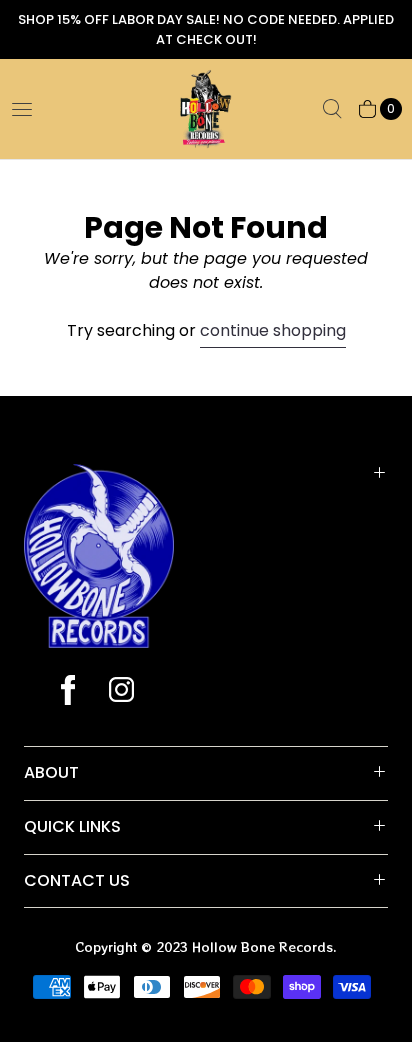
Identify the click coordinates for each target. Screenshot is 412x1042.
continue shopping (273, 330)
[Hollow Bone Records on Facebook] (68, 692)
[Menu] (22, 109)
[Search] (332, 109)
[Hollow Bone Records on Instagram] (120, 692)
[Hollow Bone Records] (206, 109)
